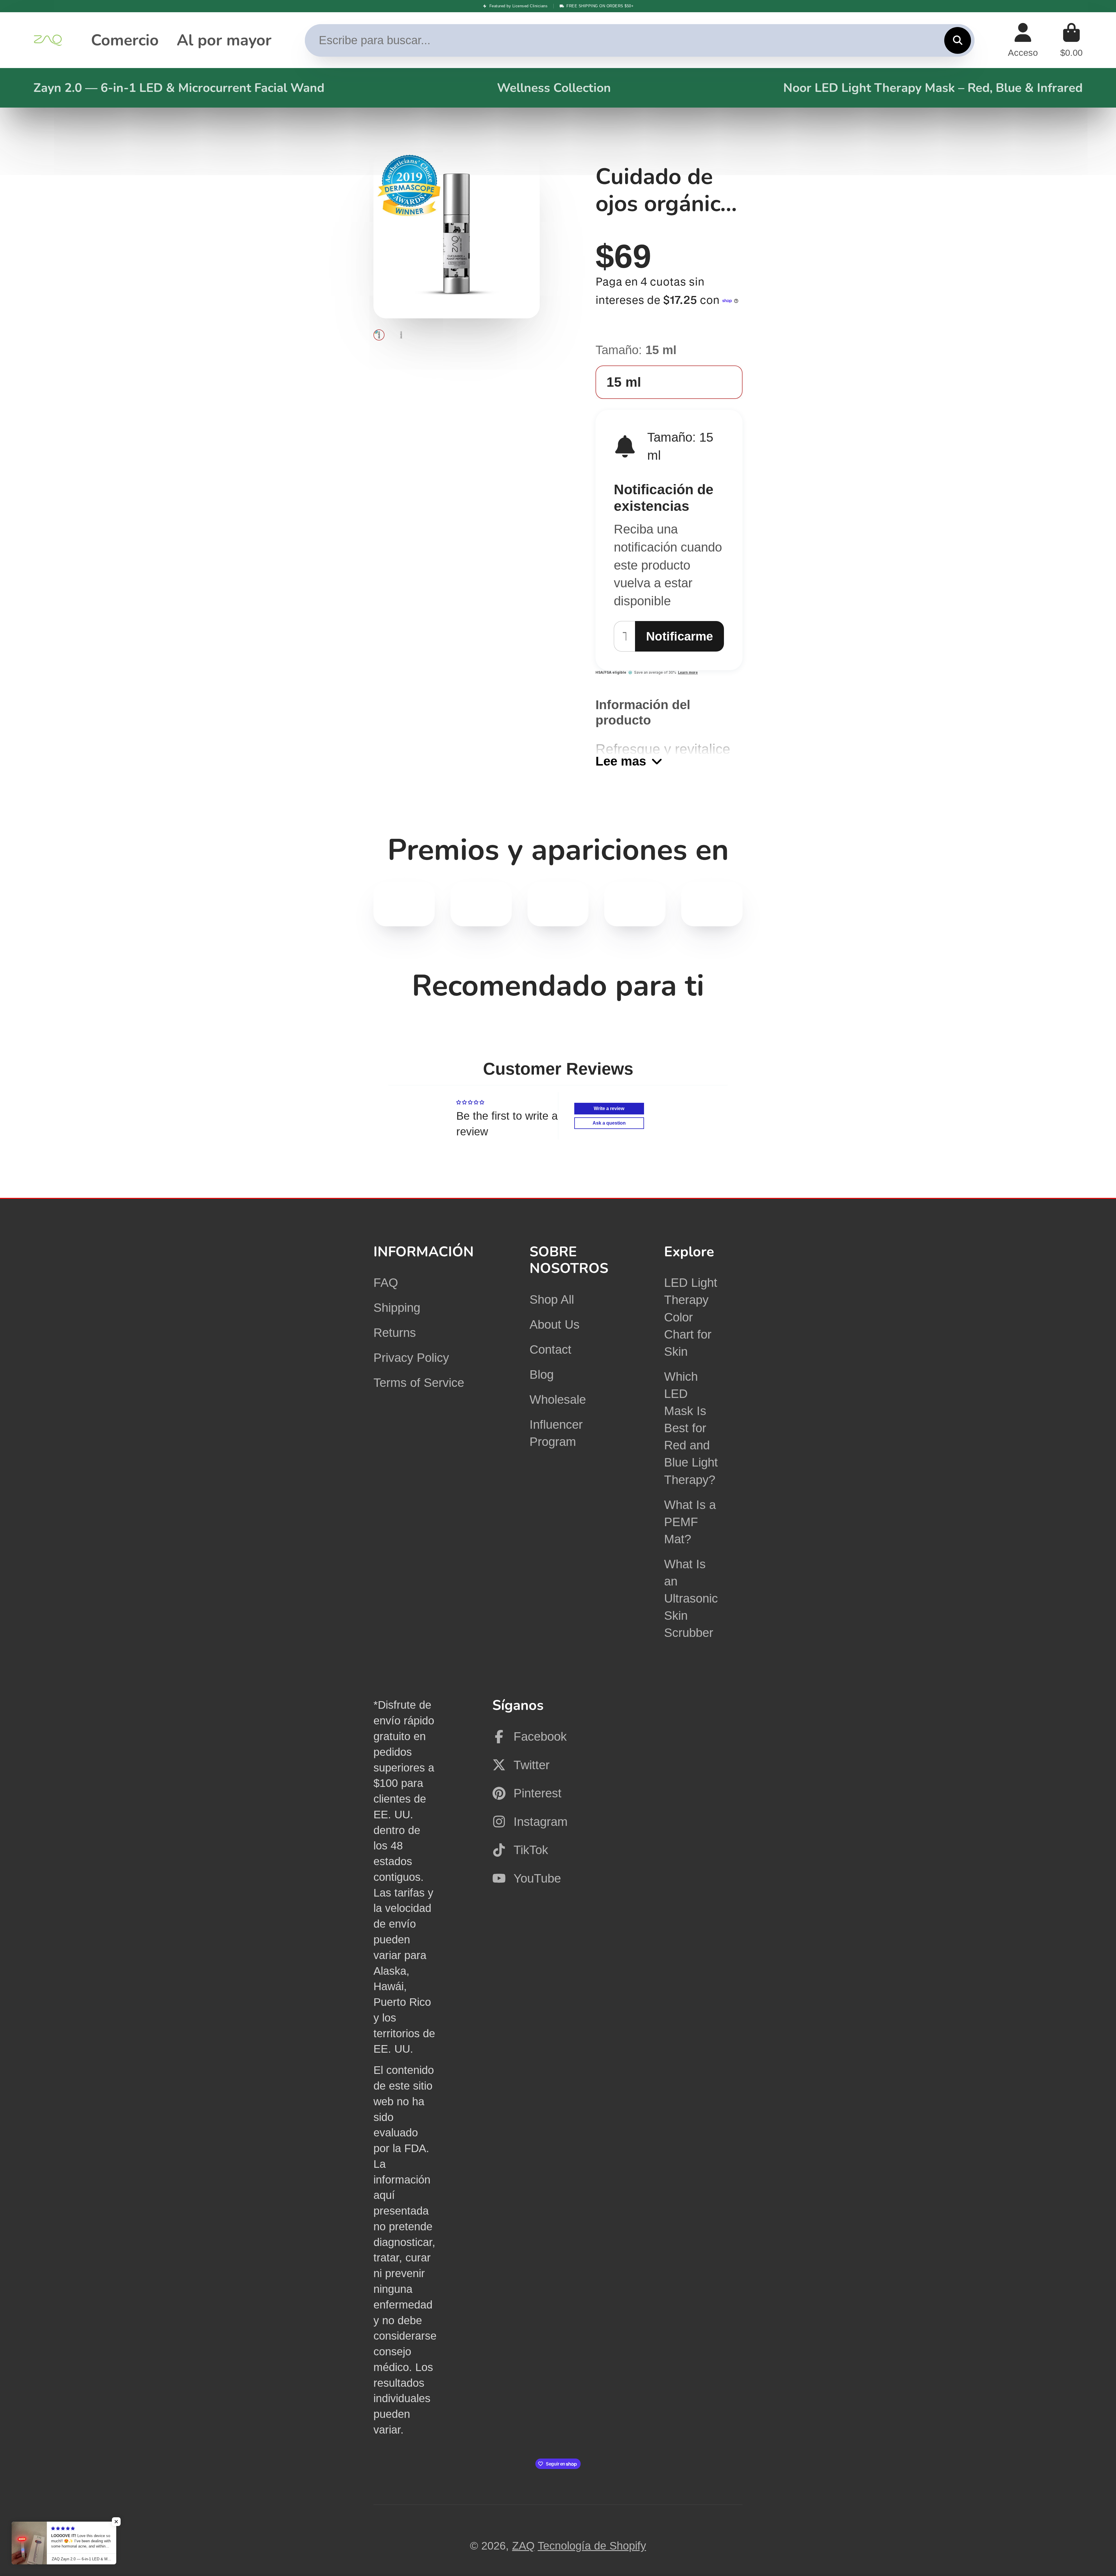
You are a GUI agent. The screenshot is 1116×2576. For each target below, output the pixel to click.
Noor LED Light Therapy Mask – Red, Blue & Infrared (933, 88)
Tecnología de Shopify (592, 2546)
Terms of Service (419, 1383)
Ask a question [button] (609, 1123)
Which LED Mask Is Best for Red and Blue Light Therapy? (691, 1428)
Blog (542, 1374)
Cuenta (1023, 40)
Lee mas (621, 761)
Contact (550, 1349)
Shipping (397, 1308)
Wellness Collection (554, 88)
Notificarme (679, 636)
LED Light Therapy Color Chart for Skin (691, 1317)
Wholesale (558, 1400)
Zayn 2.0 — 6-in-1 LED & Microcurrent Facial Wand (179, 88)
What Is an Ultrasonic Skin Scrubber (691, 1599)
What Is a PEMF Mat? (690, 1522)
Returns (395, 1333)
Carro (1071, 40)
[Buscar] (958, 40)
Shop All (552, 1299)
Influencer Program (556, 1433)
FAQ (386, 1283)
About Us (555, 1324)
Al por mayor (224, 40)
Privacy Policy (411, 1358)
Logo (48, 40)
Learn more (688, 672)
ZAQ (523, 2546)
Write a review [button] (609, 1108)
